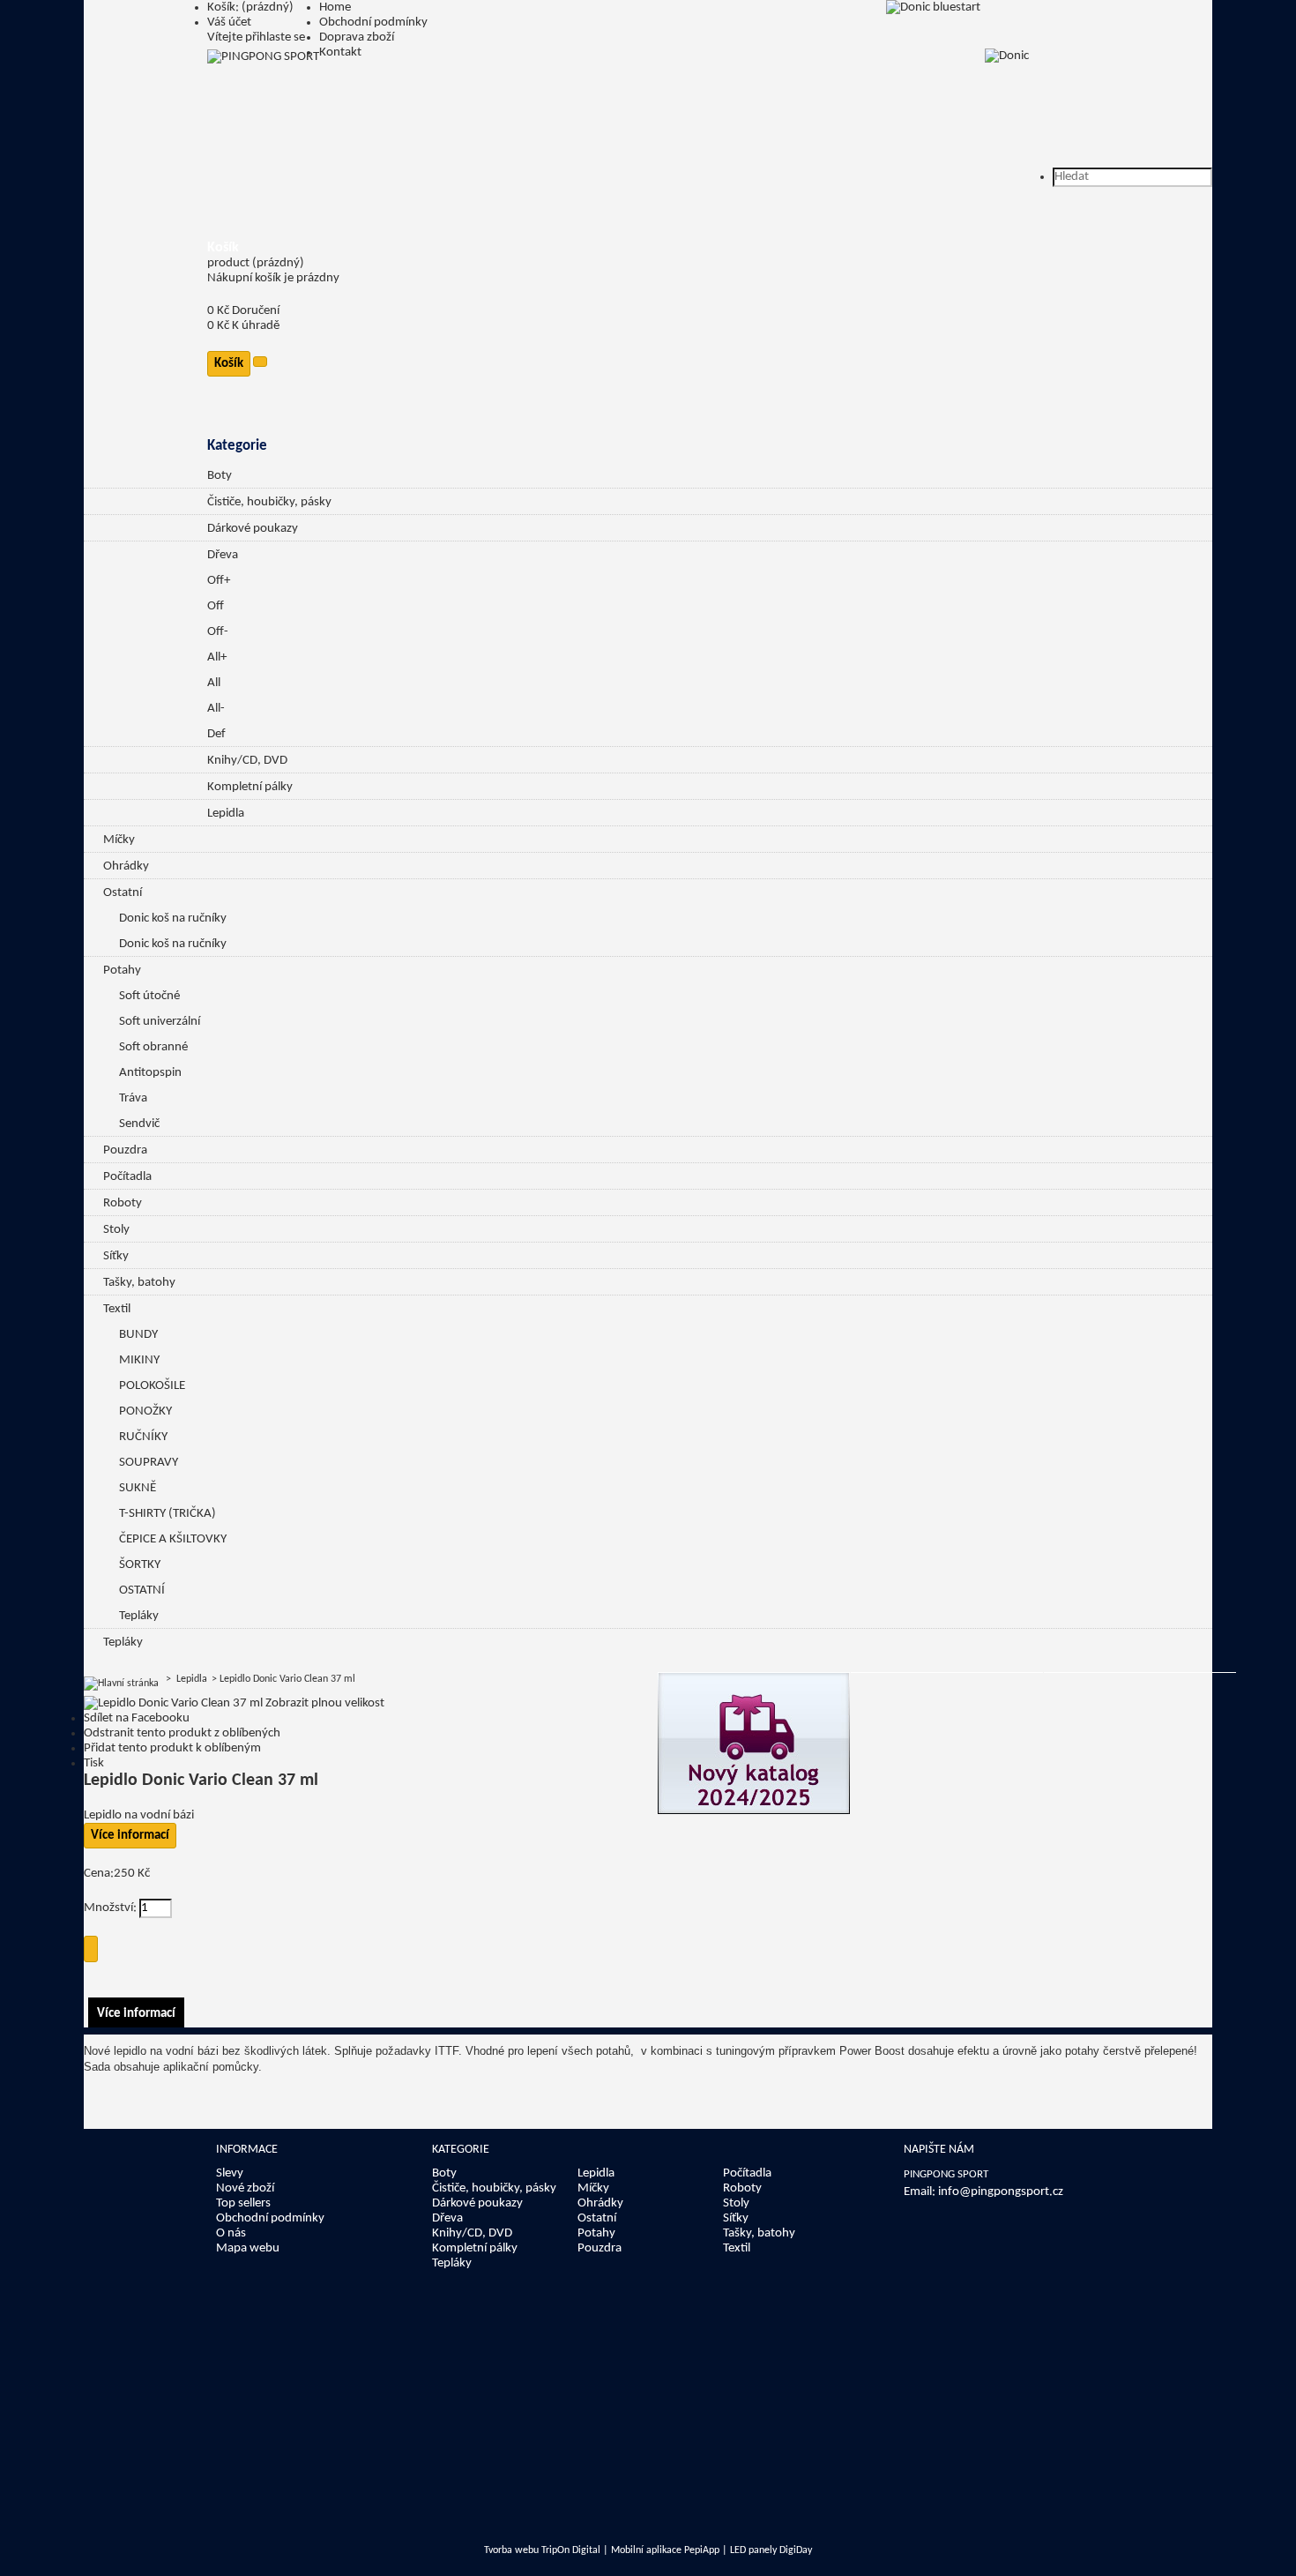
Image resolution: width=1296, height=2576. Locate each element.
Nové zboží (245, 2188)
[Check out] (260, 362)
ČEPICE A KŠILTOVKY (173, 1539)
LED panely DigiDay (771, 2550)
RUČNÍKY (143, 1437)
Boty (220, 476)
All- (216, 709)
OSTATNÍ (142, 1590)
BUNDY (138, 1335)
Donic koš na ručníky (173, 918)
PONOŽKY (145, 1411)
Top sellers (243, 2203)
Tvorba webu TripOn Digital (542, 2550)
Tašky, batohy (139, 1283)
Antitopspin (150, 1073)
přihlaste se (275, 37)
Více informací (130, 1836)
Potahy (122, 971)
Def (216, 734)
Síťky (116, 1256)
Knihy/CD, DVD (247, 761)
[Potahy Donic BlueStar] (933, 7)
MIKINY (139, 1360)
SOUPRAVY (149, 1463)
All (214, 683)
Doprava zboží (357, 37)
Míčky (119, 840)
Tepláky (139, 1616)
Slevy (230, 2173)
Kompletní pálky (250, 787)
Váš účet (229, 22)
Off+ (219, 581)
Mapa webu (248, 2248)
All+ (217, 657)
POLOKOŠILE (152, 1386)
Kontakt (340, 52)
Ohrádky (126, 866)
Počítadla (127, 1177)
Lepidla (226, 814)
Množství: (112, 1908)
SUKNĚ (138, 1488)
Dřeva (223, 555)
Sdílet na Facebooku (137, 1718)
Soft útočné (149, 996)
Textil (117, 1309)
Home (335, 7)
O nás (231, 2233)
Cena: (99, 1874)
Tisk (94, 1763)
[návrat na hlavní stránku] (121, 1679)
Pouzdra (125, 1150)
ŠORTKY (140, 1565)
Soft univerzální (160, 1022)
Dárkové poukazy (253, 529)
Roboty (123, 1203)
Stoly (116, 1230)
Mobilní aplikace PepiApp (665, 2550)
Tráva (133, 1098)
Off (216, 606)
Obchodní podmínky (373, 22)
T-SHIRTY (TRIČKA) (168, 1514)
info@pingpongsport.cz (1001, 2192)
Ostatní (123, 893)
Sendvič (139, 1124)
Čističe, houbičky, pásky (269, 502)
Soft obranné (153, 1047)
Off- (218, 632)
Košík (223, 248)
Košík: (250, 7)
